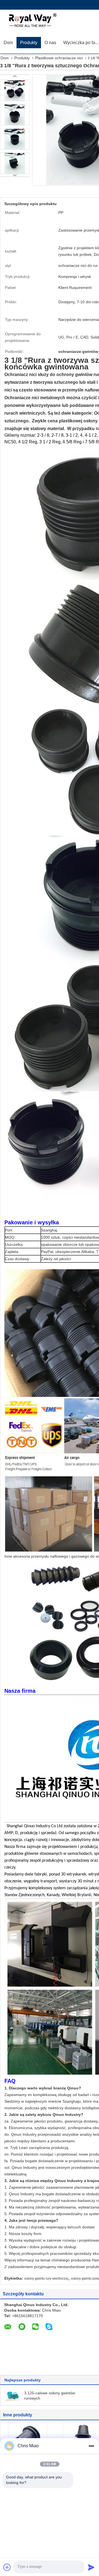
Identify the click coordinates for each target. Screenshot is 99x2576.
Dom (8, 43)
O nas (50, 43)
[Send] (91, 2567)
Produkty (29, 43)
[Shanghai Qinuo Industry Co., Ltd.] (32, 21)
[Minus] (91, 2446)
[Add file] (7, 2567)
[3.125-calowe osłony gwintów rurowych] (13, 2395)
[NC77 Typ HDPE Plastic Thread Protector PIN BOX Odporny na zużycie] (28, 2438)
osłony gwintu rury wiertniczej (46, 2279)
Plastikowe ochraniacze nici (59, 58)
